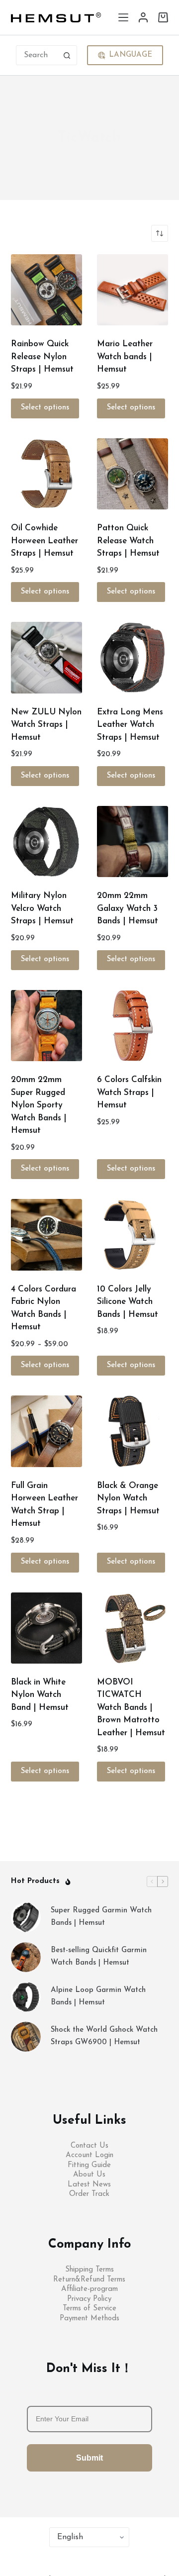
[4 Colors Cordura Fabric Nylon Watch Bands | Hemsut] (46, 1235)
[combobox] (37, 55)
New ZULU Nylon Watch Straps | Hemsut (46, 725)
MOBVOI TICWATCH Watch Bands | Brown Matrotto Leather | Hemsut (131, 1708)
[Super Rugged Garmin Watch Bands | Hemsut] (26, 1917)
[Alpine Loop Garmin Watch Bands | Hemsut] (26, 1997)
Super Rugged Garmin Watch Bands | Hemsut (101, 1917)
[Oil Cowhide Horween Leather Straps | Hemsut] (46, 474)
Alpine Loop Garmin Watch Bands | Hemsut (98, 1996)
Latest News (89, 2185)
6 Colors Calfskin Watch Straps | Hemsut (129, 1092)
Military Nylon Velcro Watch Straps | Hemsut (42, 908)
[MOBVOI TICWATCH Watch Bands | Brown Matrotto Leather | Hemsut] (133, 1628)
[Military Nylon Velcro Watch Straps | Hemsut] (46, 842)
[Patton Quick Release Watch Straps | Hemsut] (133, 474)
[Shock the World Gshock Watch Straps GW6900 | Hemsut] (26, 2037)
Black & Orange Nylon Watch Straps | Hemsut (128, 1498)
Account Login (89, 2155)
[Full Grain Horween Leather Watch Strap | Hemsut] (46, 1431)
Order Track (89, 2194)
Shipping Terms (89, 2270)
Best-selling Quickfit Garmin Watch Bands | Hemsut (99, 1957)
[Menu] (123, 17)
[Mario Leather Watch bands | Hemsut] (133, 290)
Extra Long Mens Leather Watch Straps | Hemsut (130, 725)
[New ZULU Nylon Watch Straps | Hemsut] (46, 657)
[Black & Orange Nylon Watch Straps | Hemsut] (133, 1431)
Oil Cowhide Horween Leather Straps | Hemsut (45, 541)
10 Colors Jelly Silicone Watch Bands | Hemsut (128, 1302)
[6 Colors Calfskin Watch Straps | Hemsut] (133, 1026)
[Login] (143, 17)
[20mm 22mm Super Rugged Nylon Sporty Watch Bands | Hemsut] (46, 1026)
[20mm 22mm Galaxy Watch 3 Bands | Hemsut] (133, 842)
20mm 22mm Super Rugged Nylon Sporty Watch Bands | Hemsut (39, 1105)
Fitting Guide (89, 2165)
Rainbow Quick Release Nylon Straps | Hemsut (42, 357)
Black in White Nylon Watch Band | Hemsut (40, 1695)
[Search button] (67, 55)
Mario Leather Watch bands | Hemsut (125, 357)
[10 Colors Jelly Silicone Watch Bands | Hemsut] (133, 1235)
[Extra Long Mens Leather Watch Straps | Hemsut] (133, 657)
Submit (89, 2458)
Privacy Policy (89, 2299)
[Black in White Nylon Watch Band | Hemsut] (46, 1628)
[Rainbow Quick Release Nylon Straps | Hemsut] (46, 290)
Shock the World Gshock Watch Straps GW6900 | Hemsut (104, 2036)
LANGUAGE (131, 55)
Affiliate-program (89, 2289)
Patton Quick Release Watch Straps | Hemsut (128, 541)
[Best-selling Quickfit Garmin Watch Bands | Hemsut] (26, 1957)
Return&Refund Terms (89, 2280)
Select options (45, 408)
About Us (89, 2175)
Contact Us (89, 2146)
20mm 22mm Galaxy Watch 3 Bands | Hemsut (128, 908)
